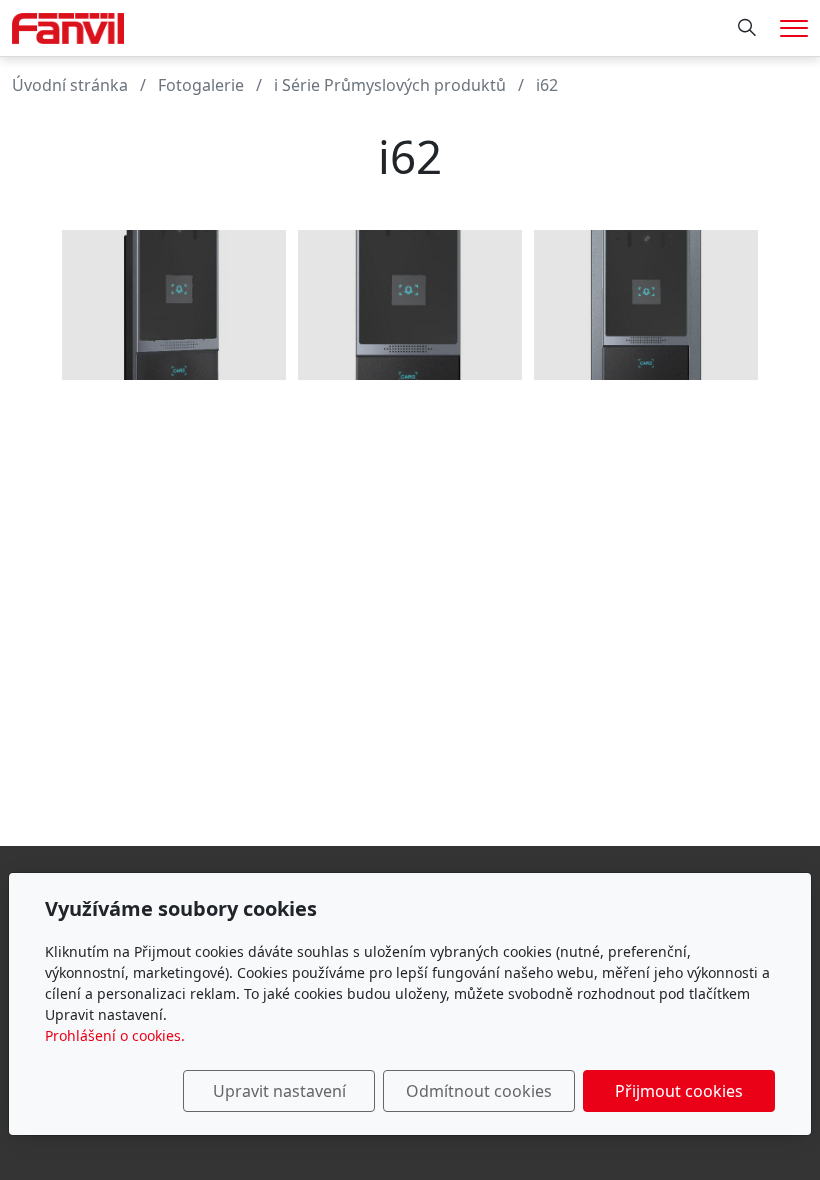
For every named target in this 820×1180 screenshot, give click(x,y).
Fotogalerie (201, 85)
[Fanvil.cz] (68, 26)
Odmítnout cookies (479, 1091)
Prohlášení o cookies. (115, 1035)
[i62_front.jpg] (410, 304)
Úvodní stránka (70, 85)
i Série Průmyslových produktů (390, 85)
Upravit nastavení (279, 1091)
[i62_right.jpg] (174, 304)
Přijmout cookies (679, 1091)
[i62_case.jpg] (646, 304)
